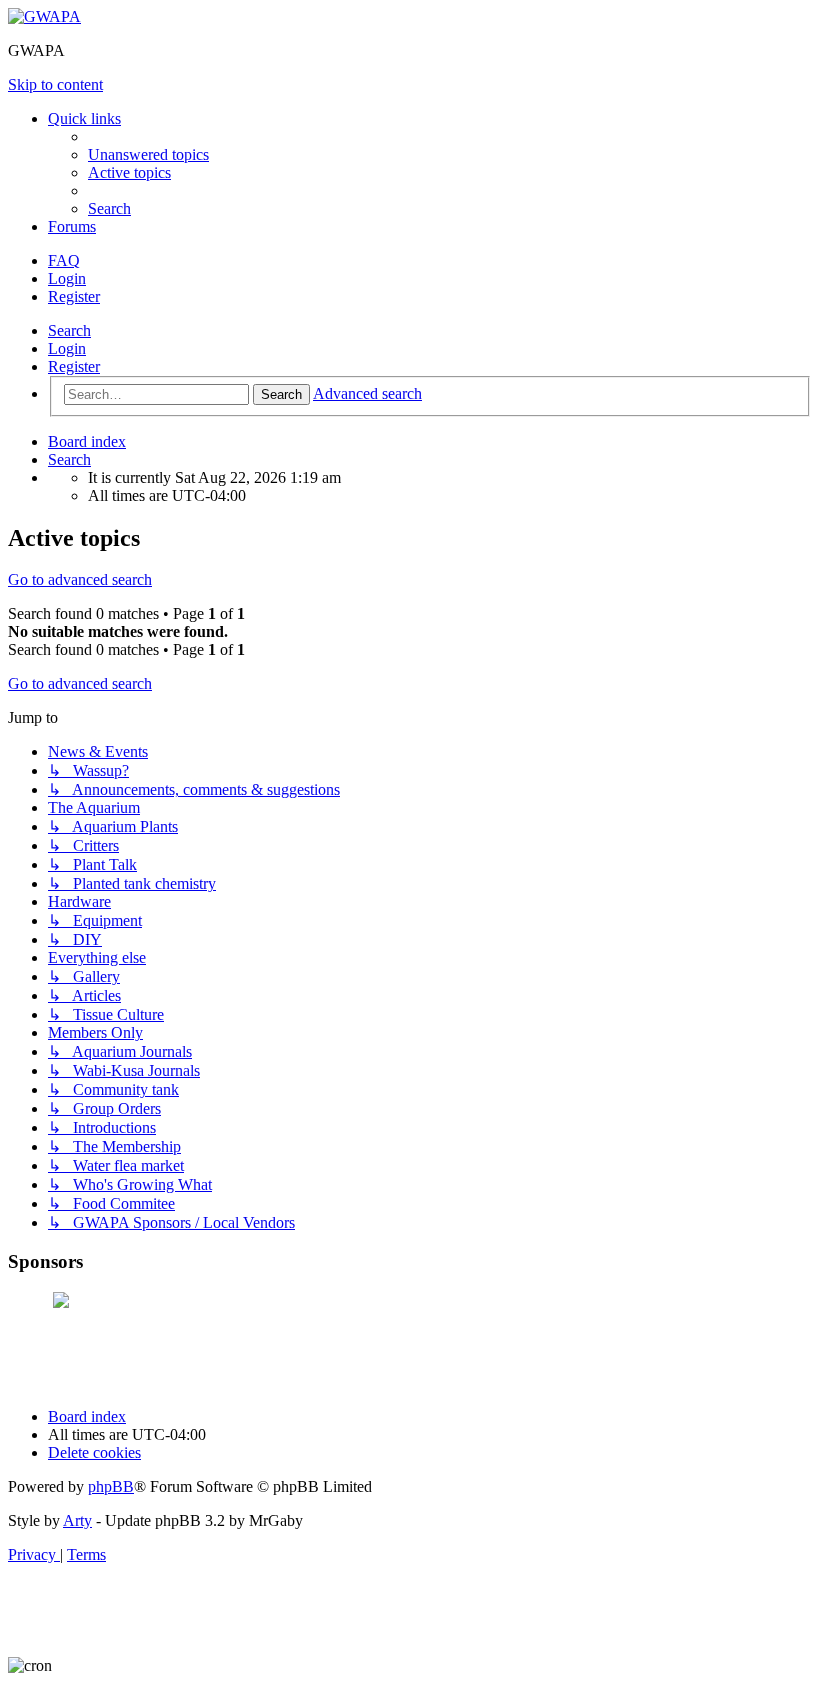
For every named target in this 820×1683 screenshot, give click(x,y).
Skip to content (55, 84)
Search (69, 330)
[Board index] (44, 16)
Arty (77, 1520)
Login (67, 348)
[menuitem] (148, 154)
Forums (72, 226)
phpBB (111, 1486)
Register (74, 366)
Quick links (84, 118)
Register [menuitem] (74, 296)
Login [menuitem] (67, 278)
